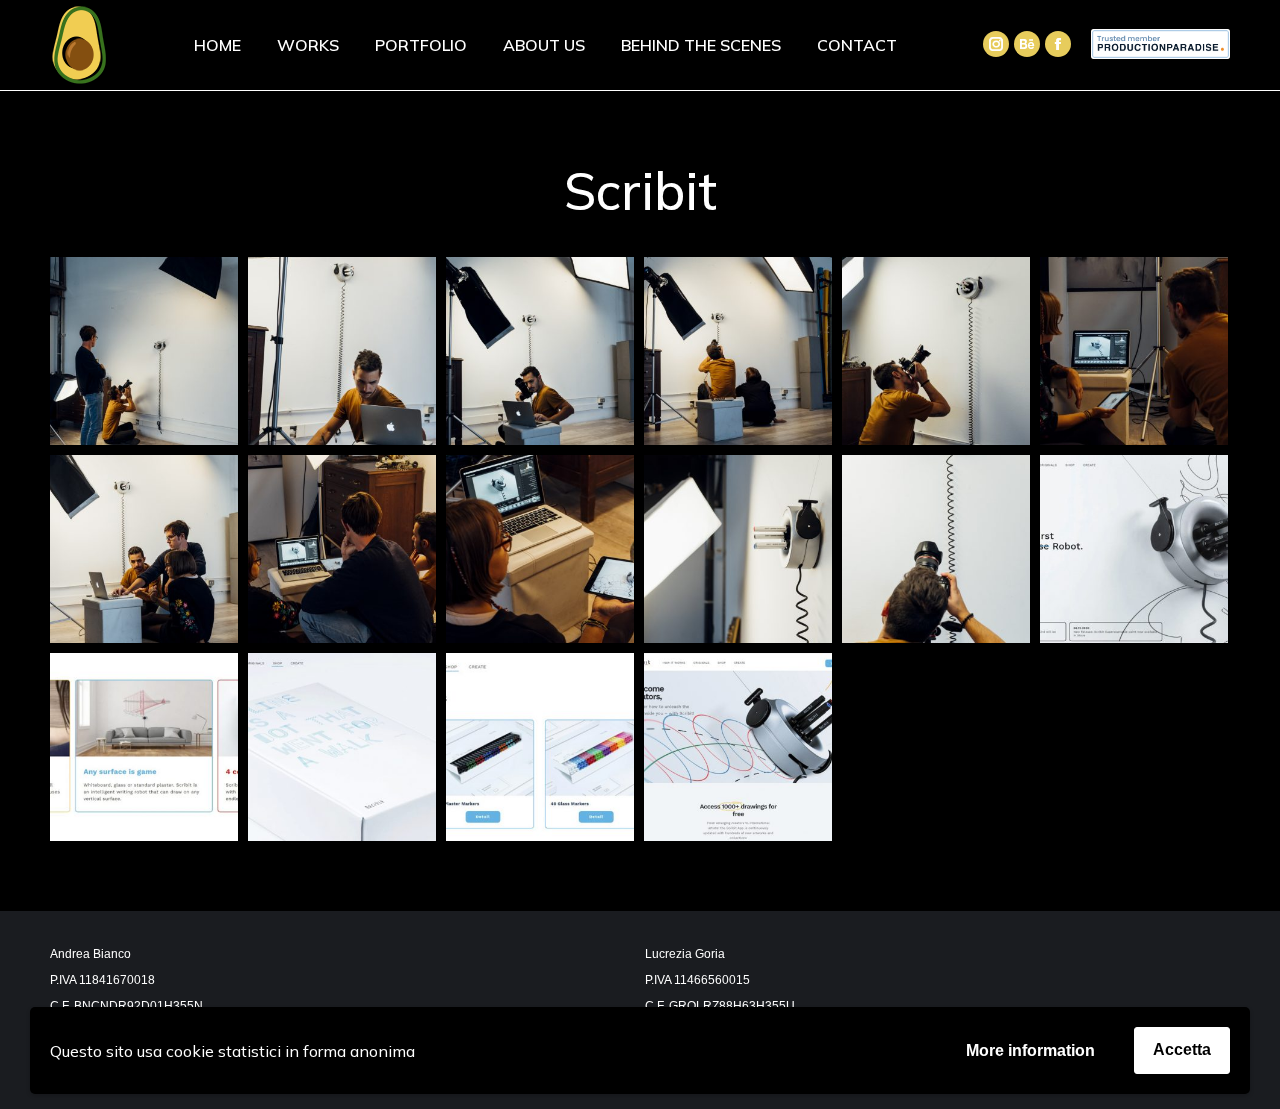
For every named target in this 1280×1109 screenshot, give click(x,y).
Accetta (1182, 1049)
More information (1030, 1050)
